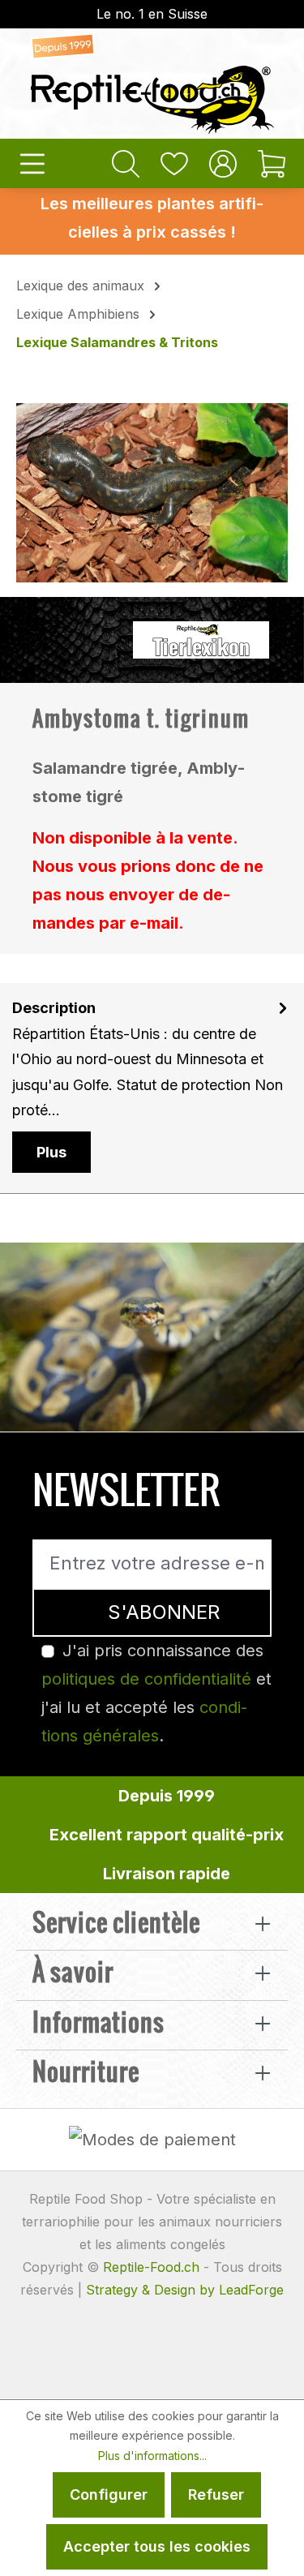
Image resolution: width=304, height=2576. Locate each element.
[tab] (152, 1088)
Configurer (109, 2494)
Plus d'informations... (152, 2456)
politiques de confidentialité (146, 1679)
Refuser (216, 2494)
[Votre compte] (223, 163)
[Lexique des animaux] (201, 638)
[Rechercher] (126, 163)
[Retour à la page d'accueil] (152, 84)
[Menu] (32, 163)
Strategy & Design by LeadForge (185, 2290)
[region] (152, 493)
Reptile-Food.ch (151, 2267)
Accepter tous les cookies (157, 2546)
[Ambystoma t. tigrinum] (152, 492)
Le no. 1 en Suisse (152, 14)
